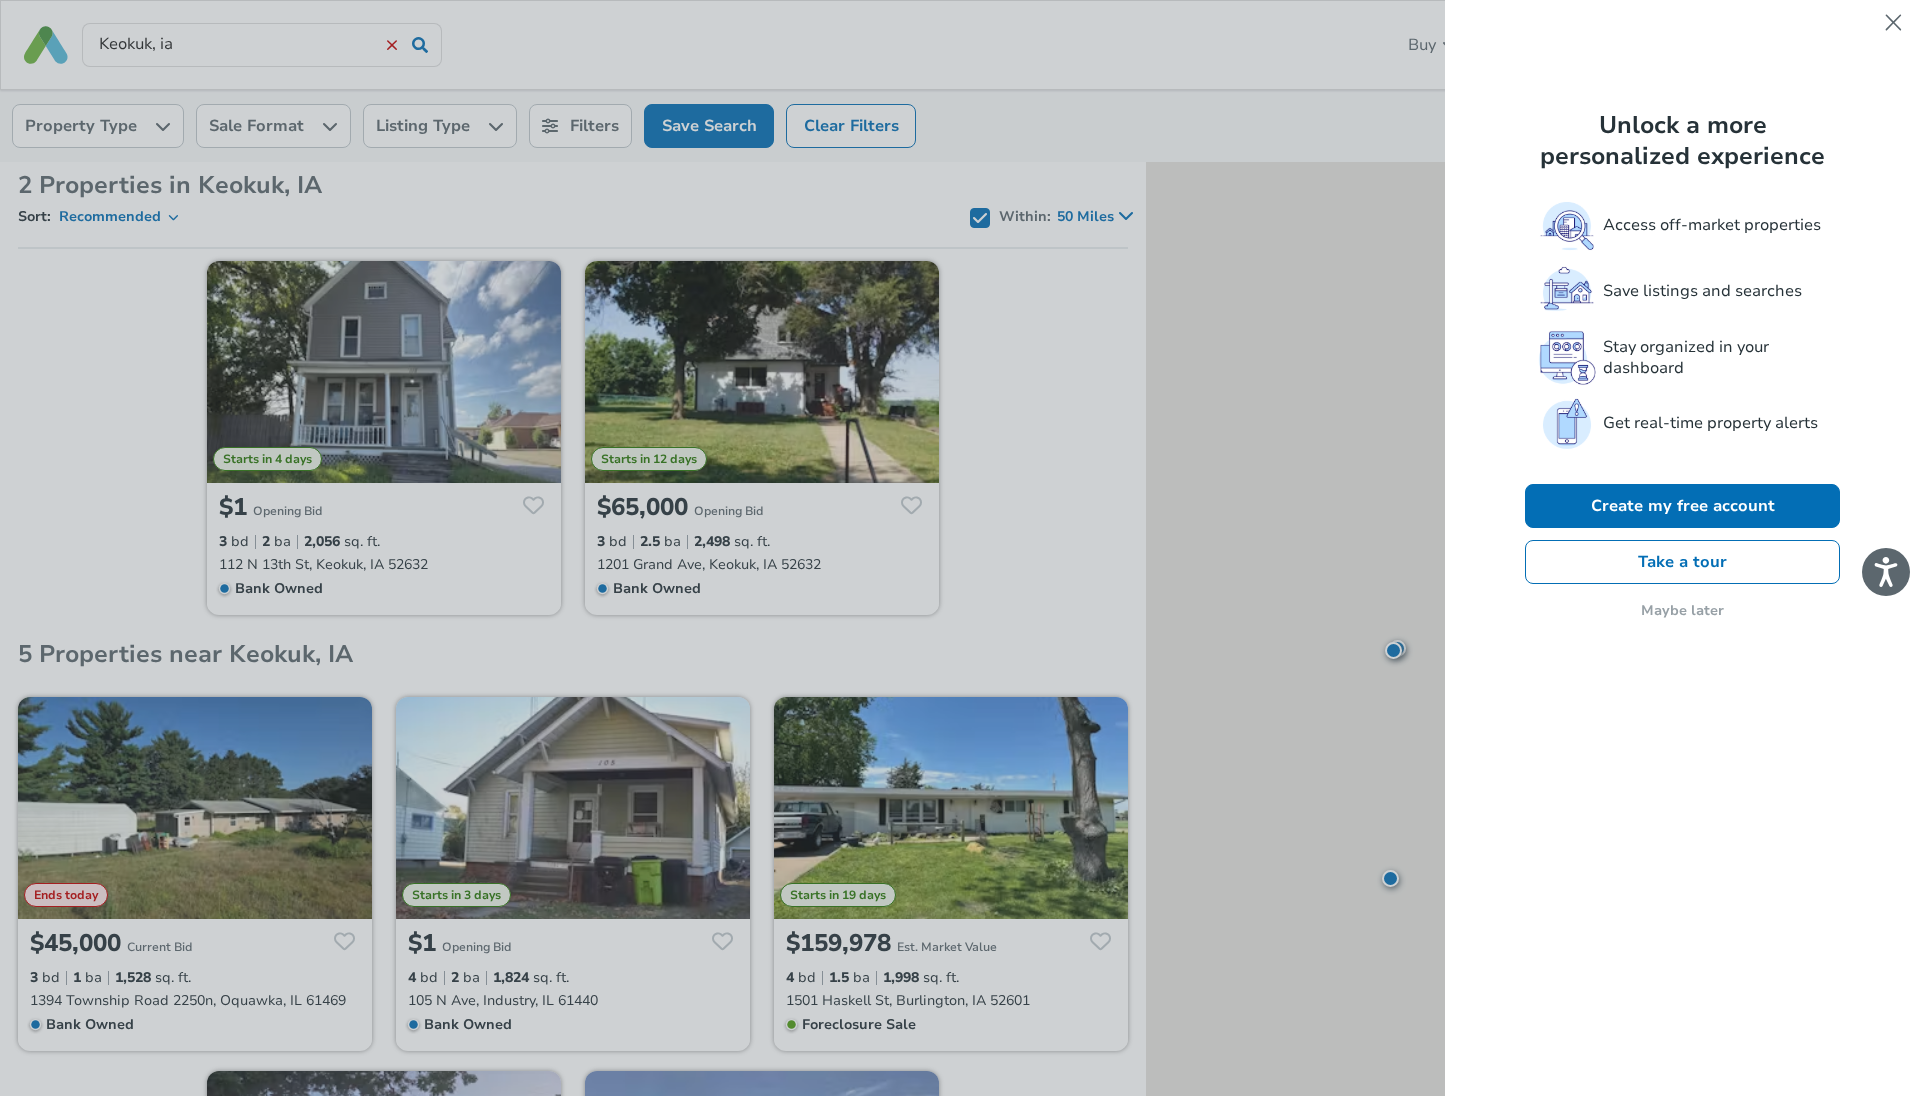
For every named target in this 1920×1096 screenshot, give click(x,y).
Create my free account (1683, 506)
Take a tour (1682, 562)
